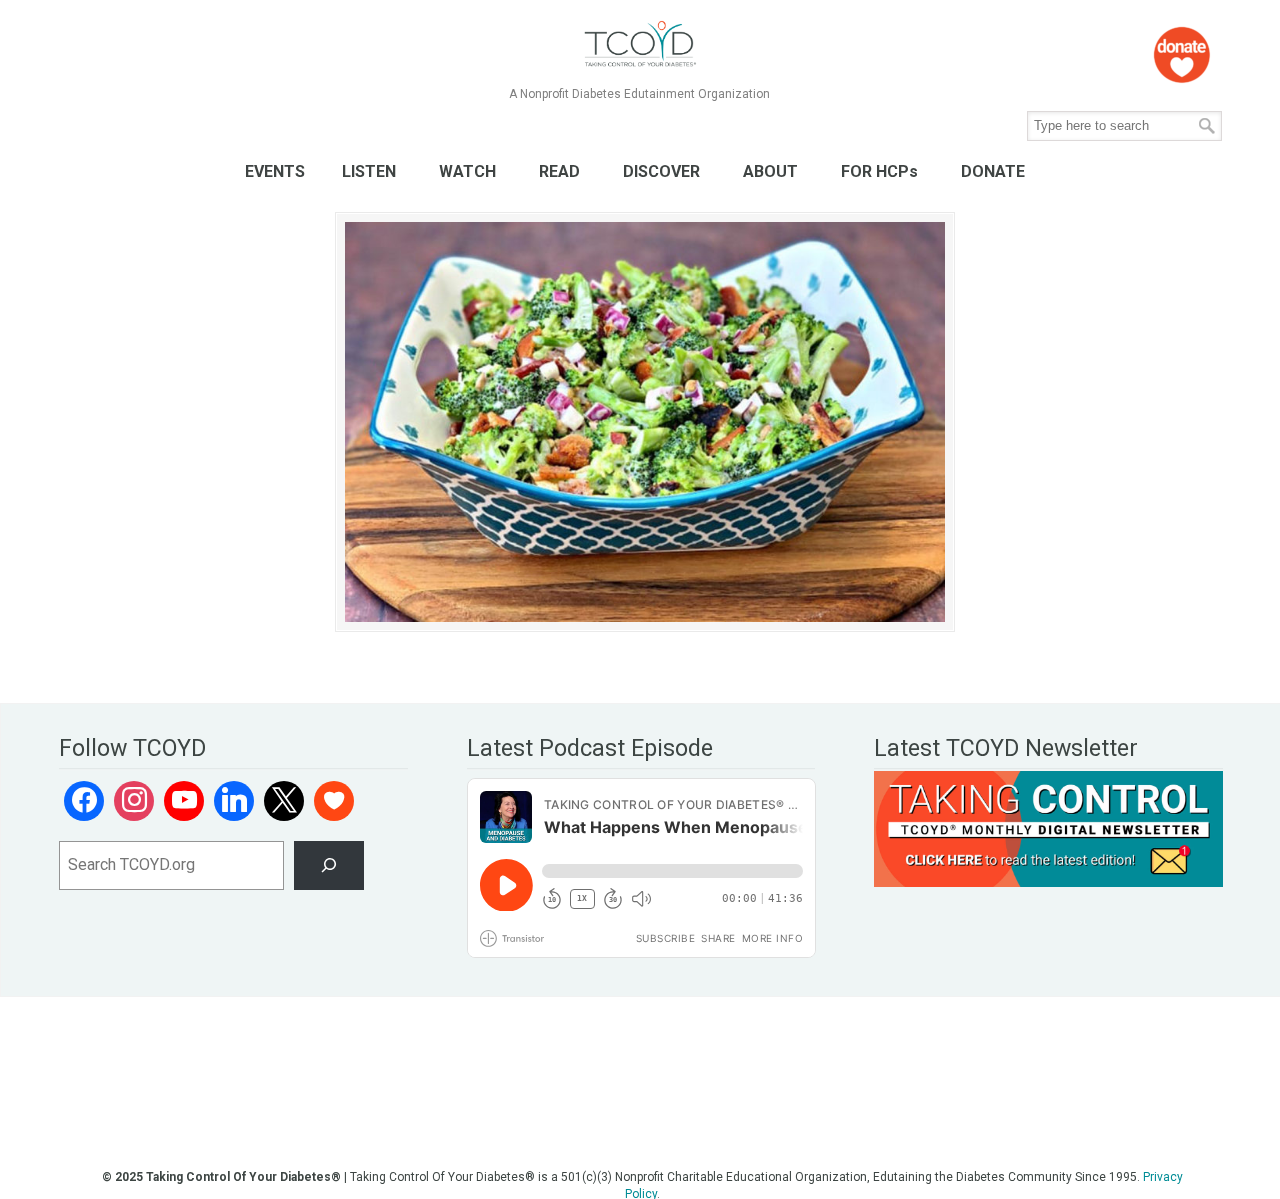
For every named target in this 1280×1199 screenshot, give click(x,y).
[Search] (329, 865)
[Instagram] (134, 801)
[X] (284, 801)
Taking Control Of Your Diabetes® (639, 44)
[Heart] (334, 801)
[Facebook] (84, 801)
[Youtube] (184, 801)
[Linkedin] (234, 801)
